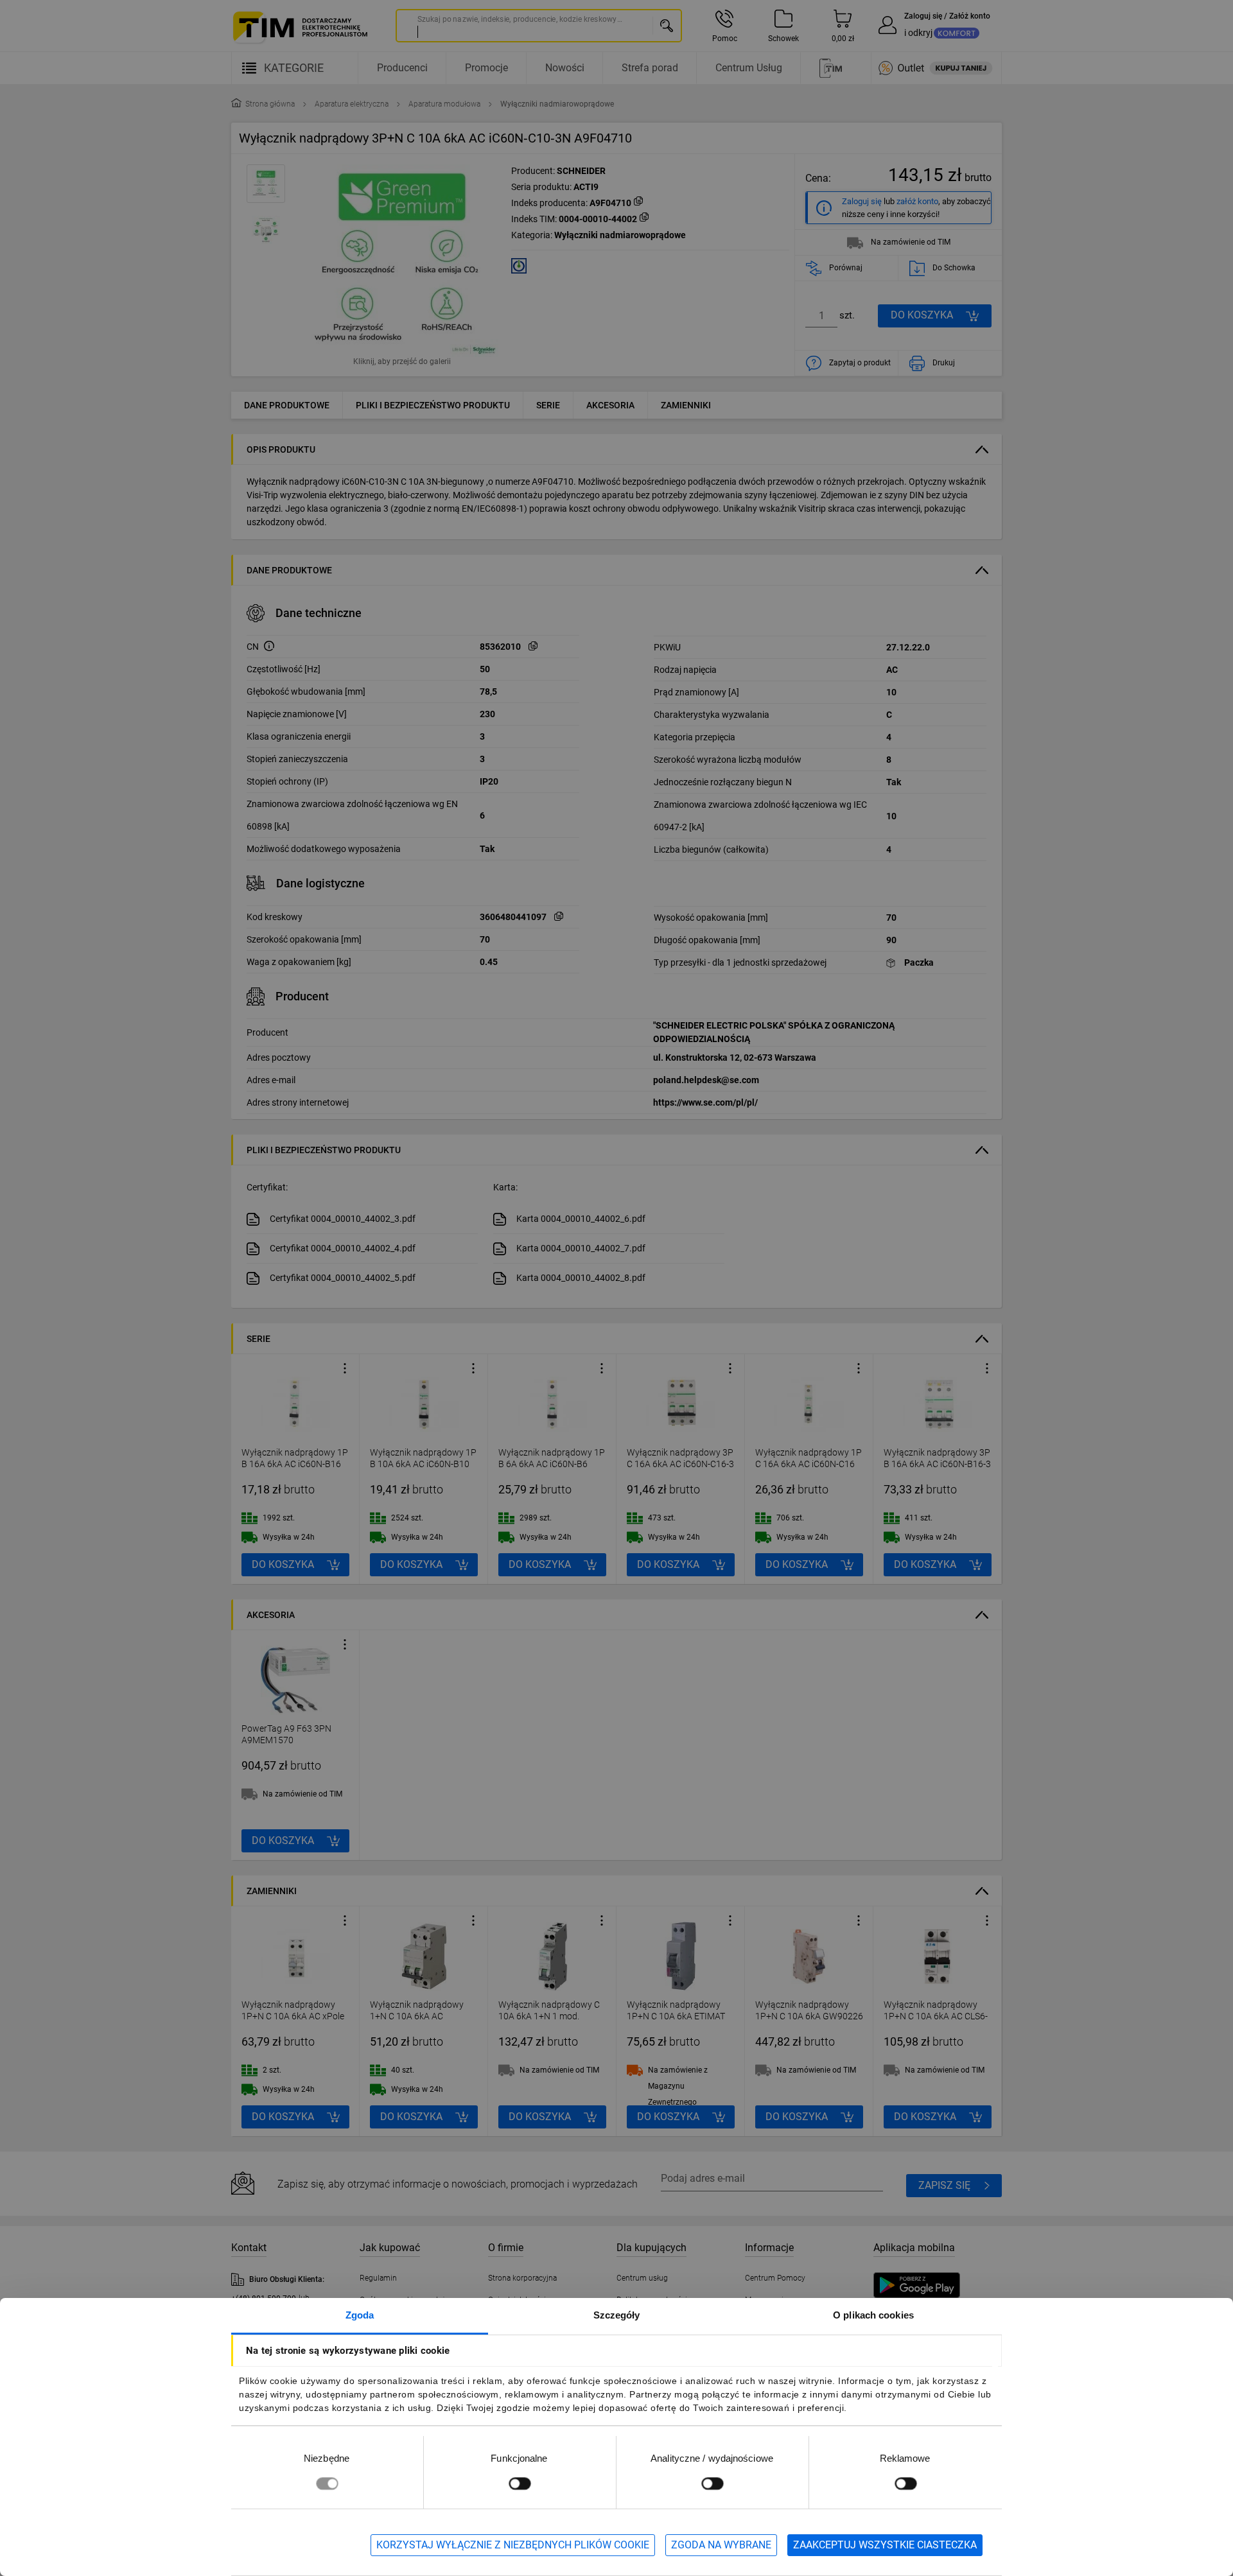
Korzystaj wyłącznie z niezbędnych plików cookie (513, 2545)
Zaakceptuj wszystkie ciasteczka (885, 2545)
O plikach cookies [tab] (873, 2315)
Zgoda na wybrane (721, 2545)
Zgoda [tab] (360, 2315)
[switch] (520, 2483)
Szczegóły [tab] (617, 2315)
